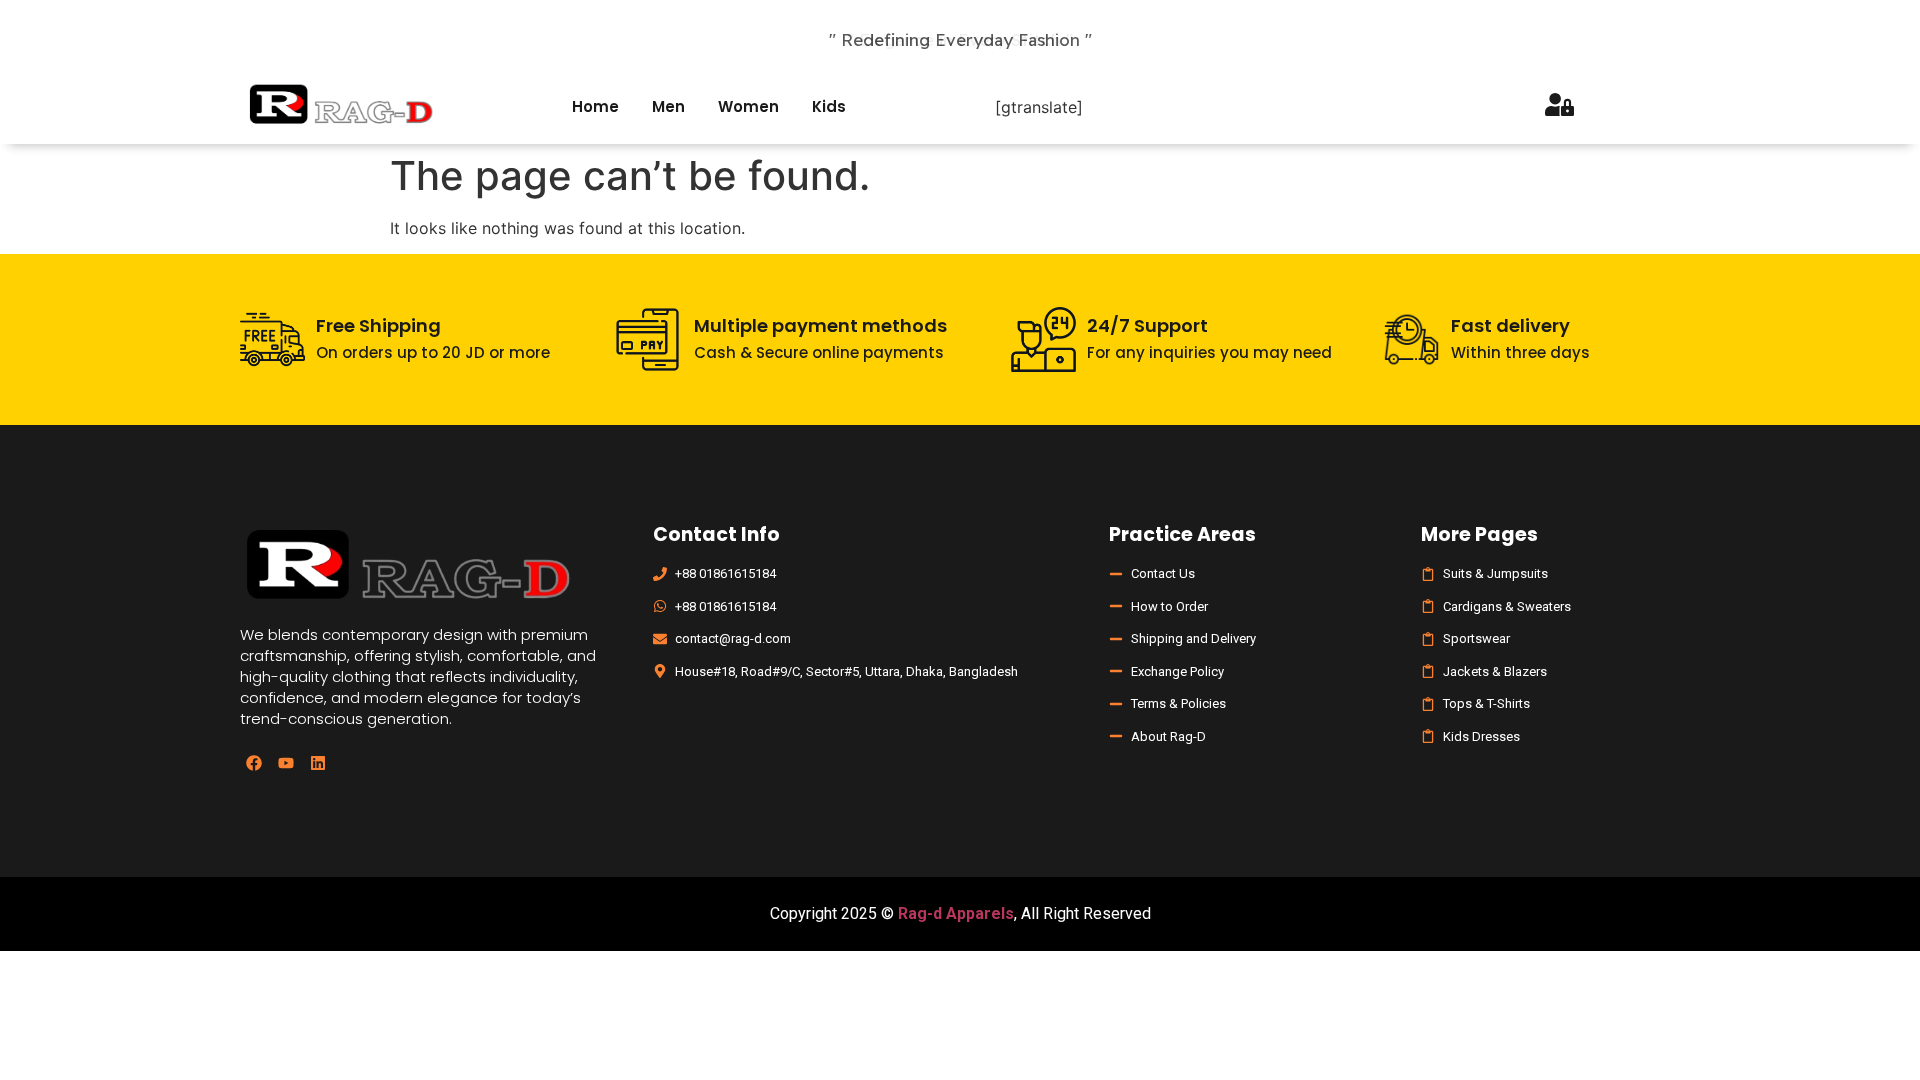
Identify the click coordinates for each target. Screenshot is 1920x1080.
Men (668, 106)
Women (748, 106)
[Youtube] (286, 763)
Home (595, 106)
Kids (829, 106)
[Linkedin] (318, 763)
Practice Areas (1182, 534)
